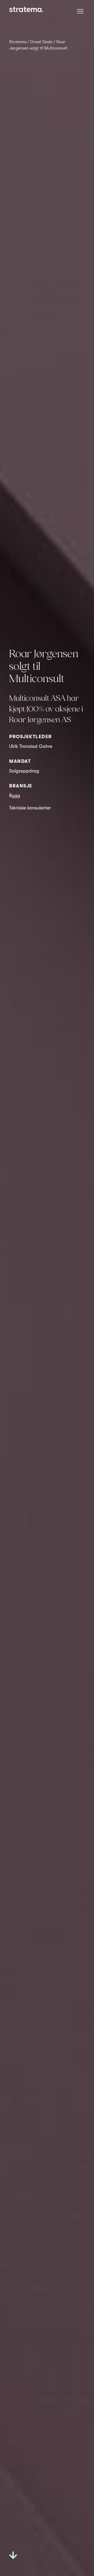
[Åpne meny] (80, 11)
